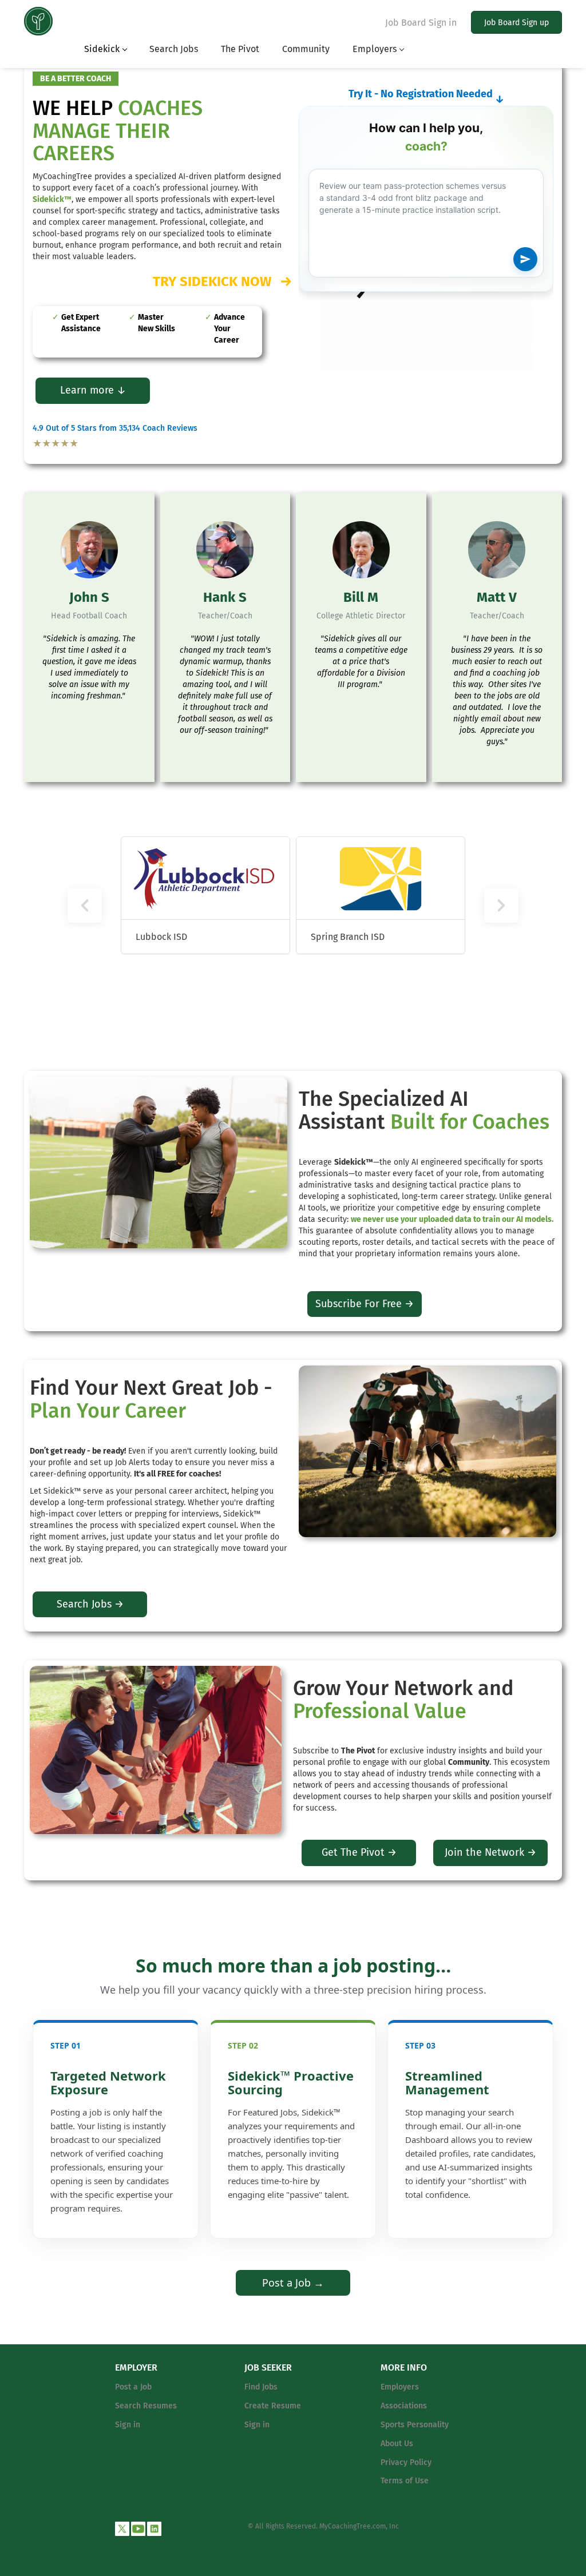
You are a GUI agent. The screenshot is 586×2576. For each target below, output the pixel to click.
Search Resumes (146, 2406)
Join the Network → (490, 1852)
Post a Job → (293, 2283)
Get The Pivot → (359, 1852)
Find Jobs (261, 2387)
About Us (397, 2444)
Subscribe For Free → (365, 1304)
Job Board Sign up (516, 23)
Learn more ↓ (93, 390)
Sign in (128, 2425)
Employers (400, 2387)
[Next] (501, 906)
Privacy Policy (406, 2462)
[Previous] (85, 906)
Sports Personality (415, 2425)
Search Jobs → (90, 1604)
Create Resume (273, 2406)
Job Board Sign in (421, 23)
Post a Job (133, 2387)
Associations (404, 2406)
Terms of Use (405, 2481)
